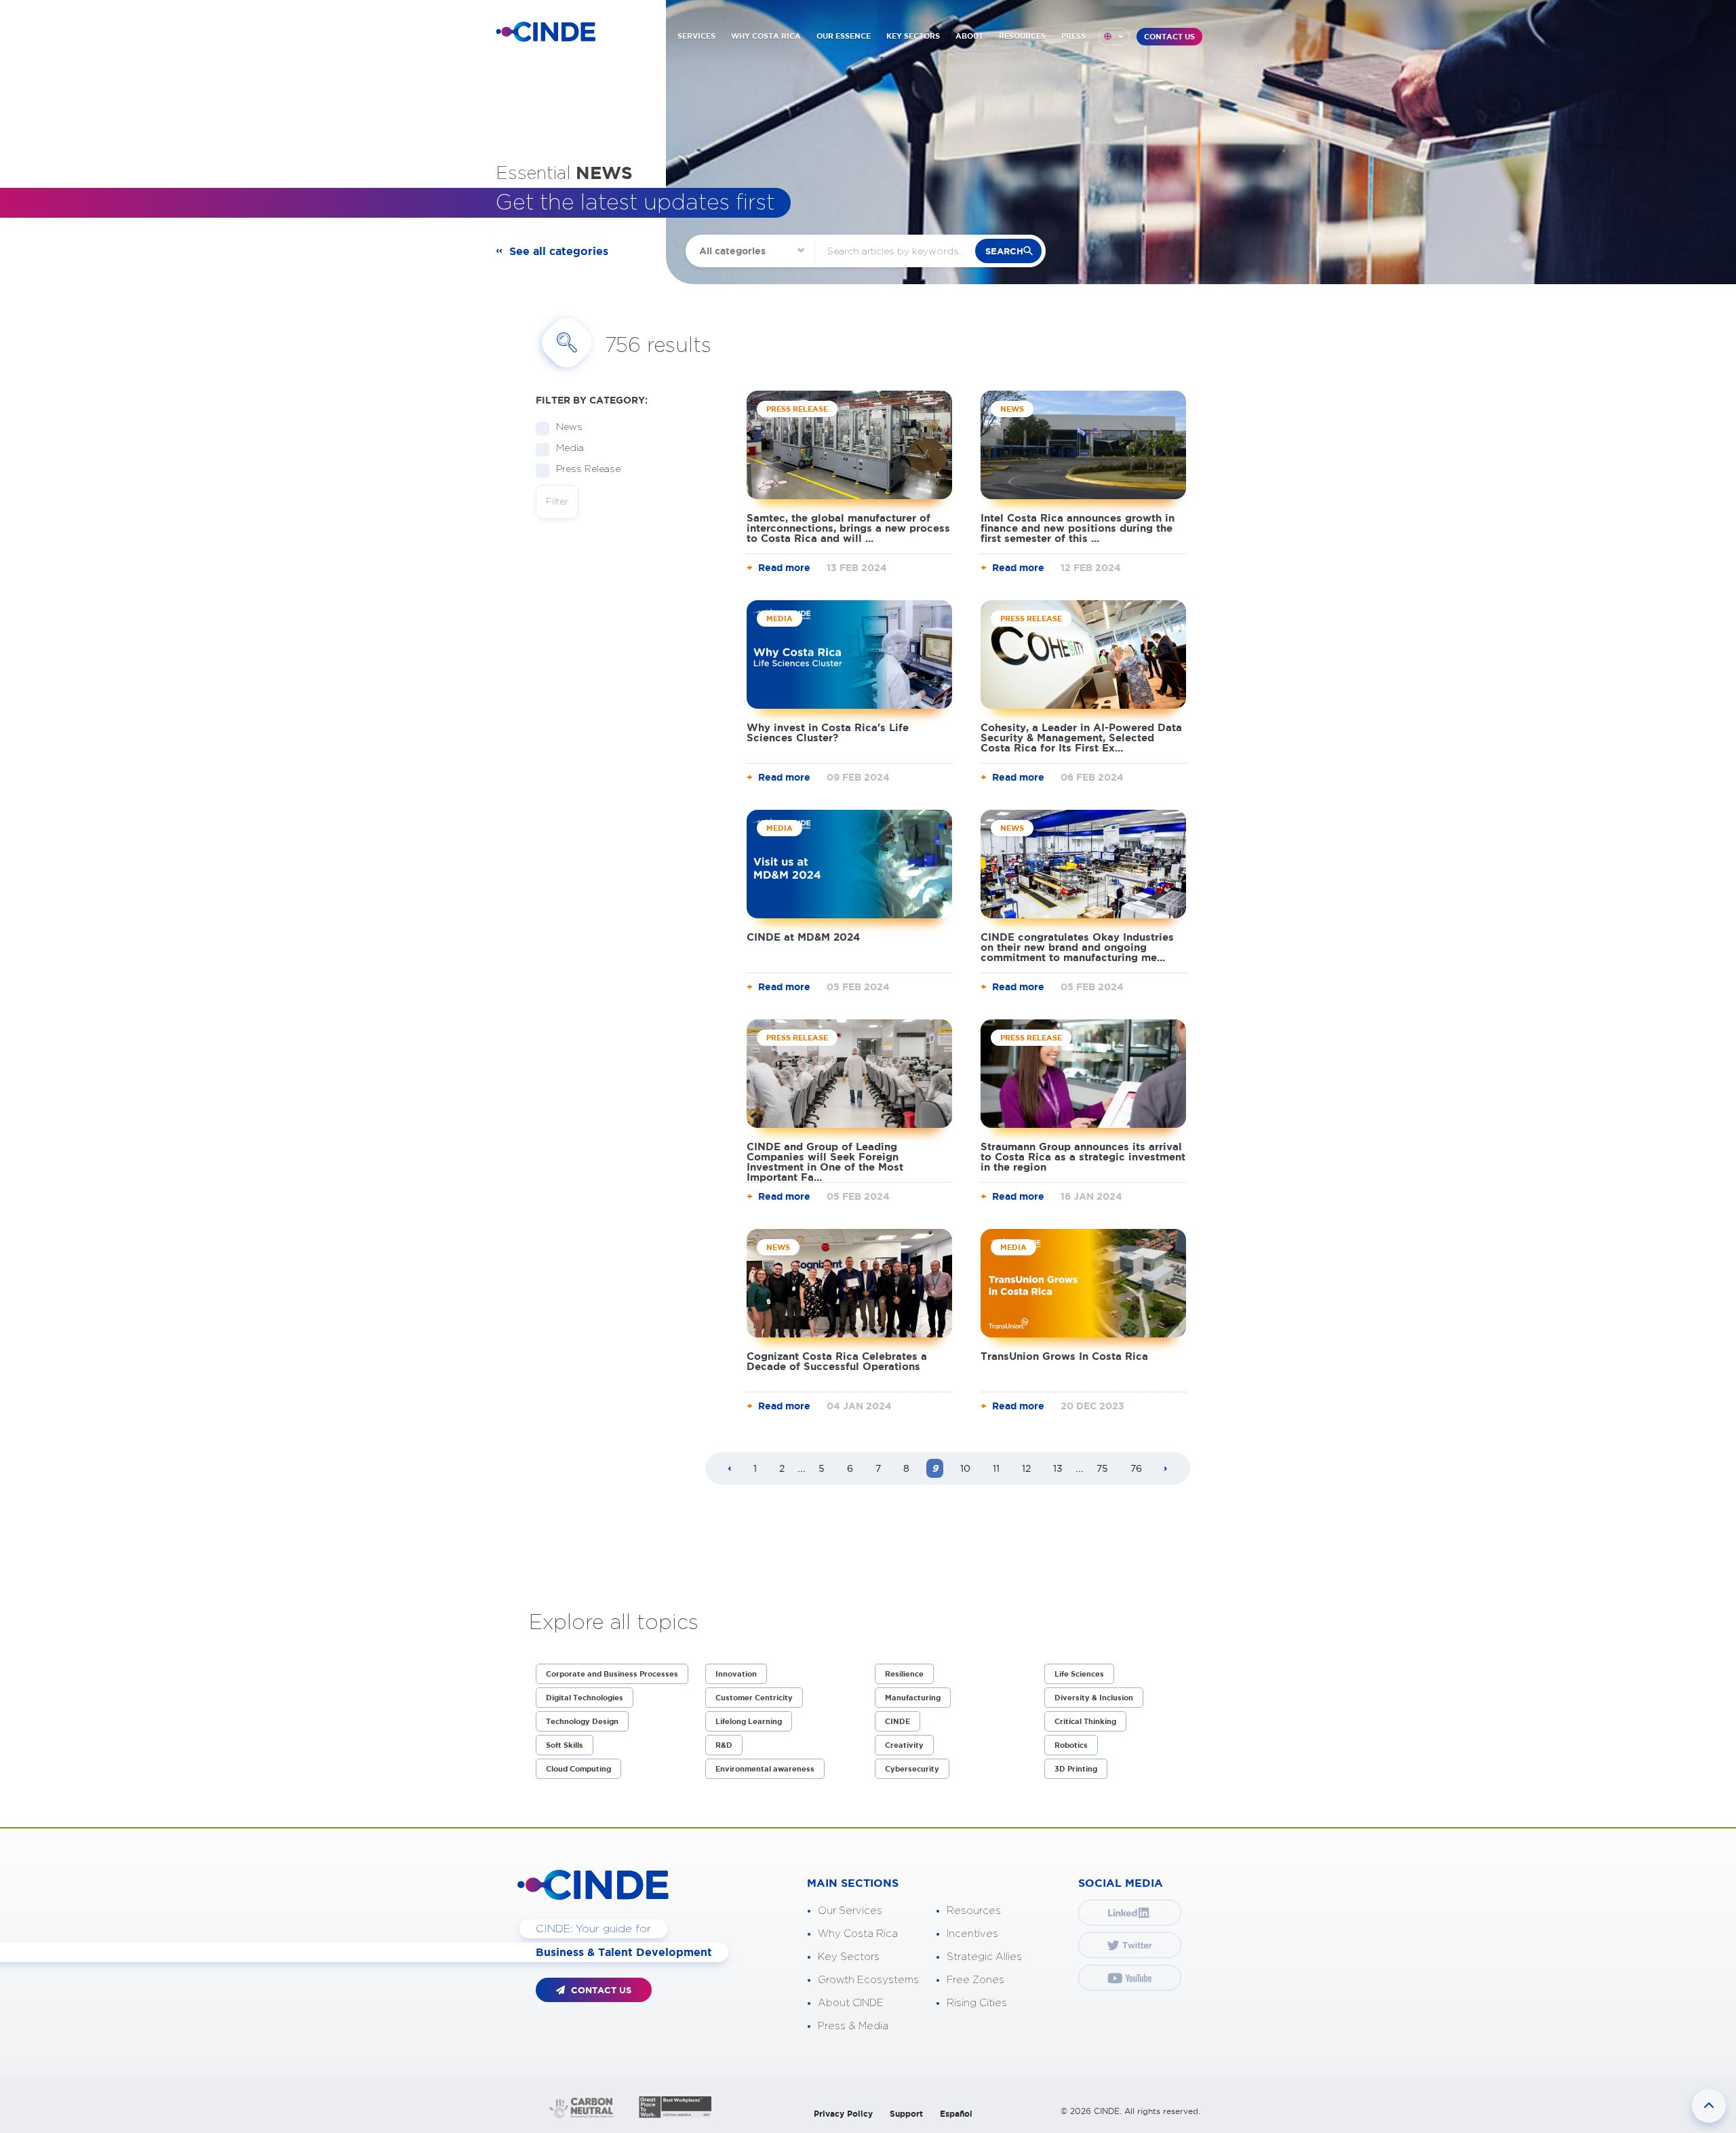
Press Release (588, 469)
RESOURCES (1022, 36)
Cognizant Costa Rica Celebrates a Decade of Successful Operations (837, 1361)
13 (1058, 1468)
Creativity (904, 1745)
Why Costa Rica (858, 1934)
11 (996, 1468)
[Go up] (1709, 2106)
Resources (974, 1911)
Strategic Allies (984, 1957)
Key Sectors (849, 1957)
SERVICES (696, 36)
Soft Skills (565, 1745)
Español (956, 2114)
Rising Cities (977, 2003)
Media (570, 448)
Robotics (1071, 1745)
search (1004, 251)
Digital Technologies (585, 1698)
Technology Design (582, 1721)
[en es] (1114, 37)
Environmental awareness (765, 1769)
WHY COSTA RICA (766, 36)
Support (906, 2114)
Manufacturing (913, 1698)
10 (965, 1468)
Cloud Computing (578, 1769)
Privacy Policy (843, 2114)
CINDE (897, 1721)
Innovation (736, 1674)
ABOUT (969, 36)
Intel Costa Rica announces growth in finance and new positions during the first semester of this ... (1078, 528)
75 (1102, 1468)
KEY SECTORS (913, 36)
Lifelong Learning (749, 1721)
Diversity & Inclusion (1094, 1698)
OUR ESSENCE (844, 36)
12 (1026, 1468)
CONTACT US (1169, 37)
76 (1136, 1468)
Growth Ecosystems (868, 1980)
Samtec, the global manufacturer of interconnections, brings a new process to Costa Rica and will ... (848, 528)
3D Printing (1076, 1769)
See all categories (559, 251)
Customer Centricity (754, 1698)
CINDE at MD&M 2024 (803, 937)
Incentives (972, 1934)
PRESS (1073, 36)
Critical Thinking (1085, 1721)
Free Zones (975, 1980)
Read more (784, 568)
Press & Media (853, 2026)
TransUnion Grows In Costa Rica (1064, 1356)
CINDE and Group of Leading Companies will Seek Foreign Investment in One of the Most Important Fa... (825, 1162)
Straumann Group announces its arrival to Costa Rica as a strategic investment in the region (1083, 1157)
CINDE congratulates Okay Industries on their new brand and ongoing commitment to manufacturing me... (1077, 947)
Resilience (904, 1674)
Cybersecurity (912, 1769)
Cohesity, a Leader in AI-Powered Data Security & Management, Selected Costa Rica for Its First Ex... (1081, 738)
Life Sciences (1079, 1674)
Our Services (850, 1911)
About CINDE (851, 2003)
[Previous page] (730, 1469)
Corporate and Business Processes (612, 1674)
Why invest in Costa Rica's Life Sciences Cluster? (828, 732)
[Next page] (1166, 1469)
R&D (724, 1745)
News (569, 427)
